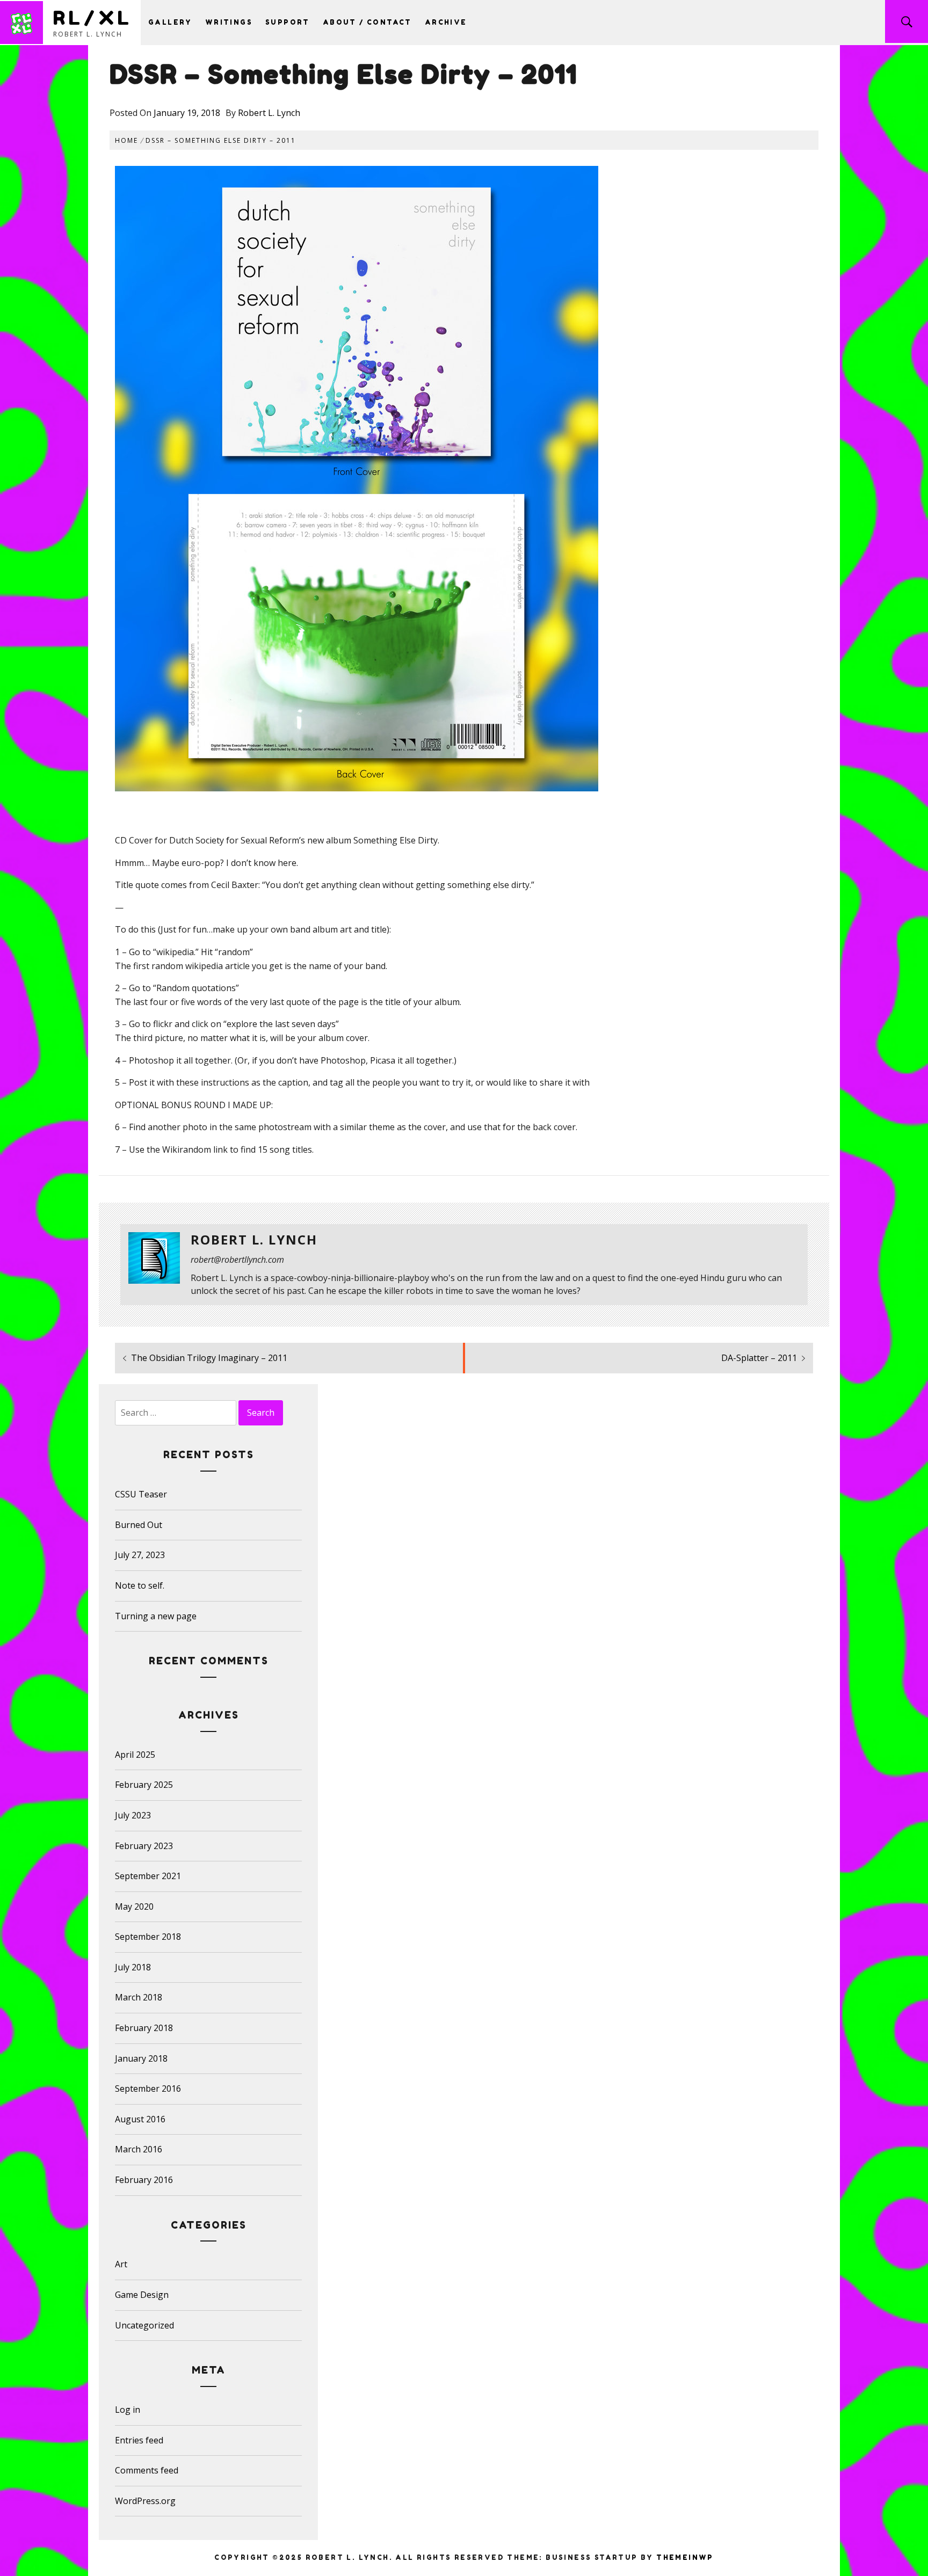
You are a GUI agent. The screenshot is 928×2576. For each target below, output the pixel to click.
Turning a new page (156, 1616)
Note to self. (140, 1585)
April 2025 (135, 1755)
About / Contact (367, 22)
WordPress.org (145, 2501)
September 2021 (148, 1876)
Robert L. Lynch (269, 113)
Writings (229, 22)
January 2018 (141, 2058)
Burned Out (139, 1525)
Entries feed (139, 2440)
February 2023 (144, 1846)
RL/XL (93, 17)
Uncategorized (144, 2325)
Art (121, 2264)
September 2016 (148, 2089)
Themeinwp (685, 2557)
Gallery (170, 22)
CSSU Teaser (141, 1494)
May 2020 (134, 1906)
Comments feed (147, 2470)
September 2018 (148, 1937)
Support (288, 22)
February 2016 (144, 2180)
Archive (446, 22)
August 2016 (140, 2119)
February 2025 (144, 1785)
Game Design (142, 2295)
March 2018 (139, 1997)
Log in (128, 2410)
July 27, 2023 (140, 1555)
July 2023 (133, 1815)
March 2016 (139, 2149)
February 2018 (144, 2028)
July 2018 (133, 1967)
